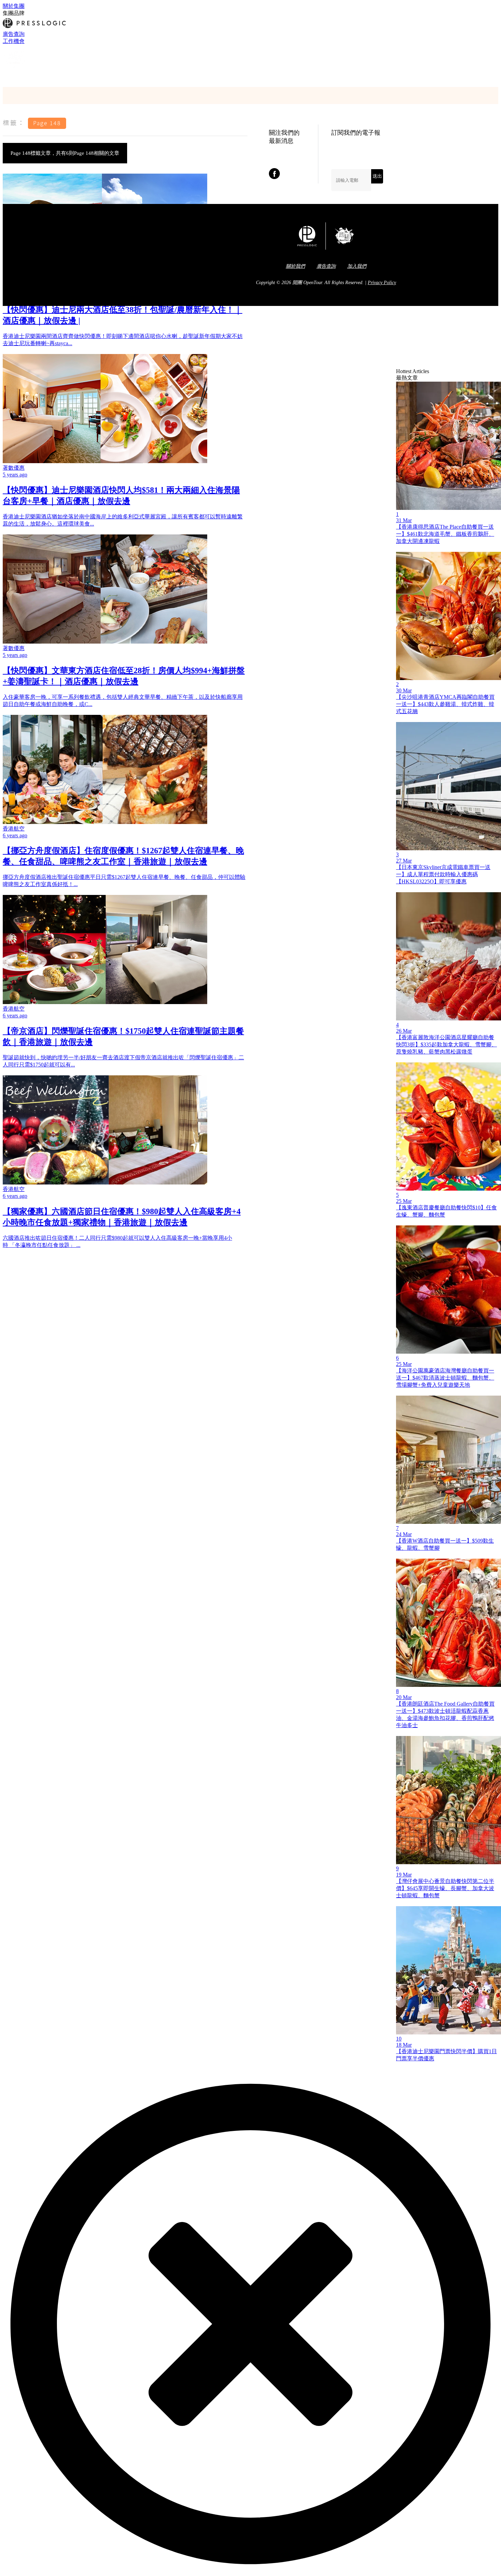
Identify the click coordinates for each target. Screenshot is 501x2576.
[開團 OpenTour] (15, 68)
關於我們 (295, 266)
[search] (6, 76)
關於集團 (14, 6)
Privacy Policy (382, 283)
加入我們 (357, 266)
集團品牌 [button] (14, 13)
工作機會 (14, 41)
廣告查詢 (14, 34)
